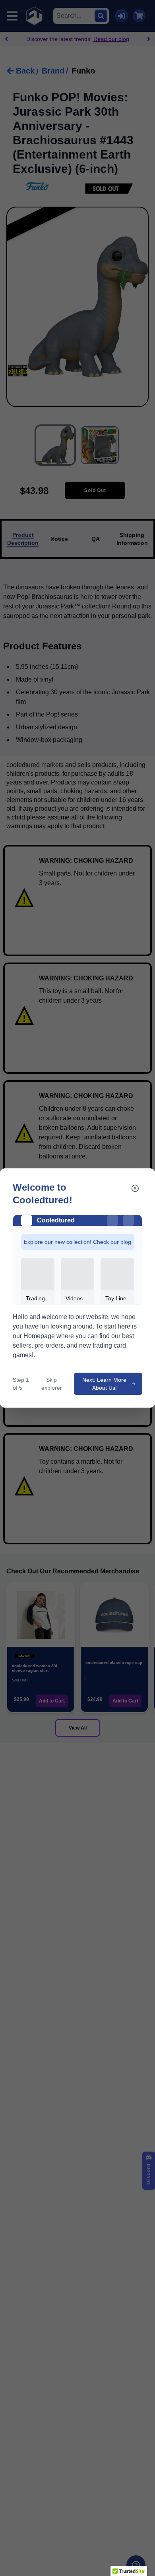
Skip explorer (52, 1384)
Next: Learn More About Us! (104, 1384)
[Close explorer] (135, 1188)
